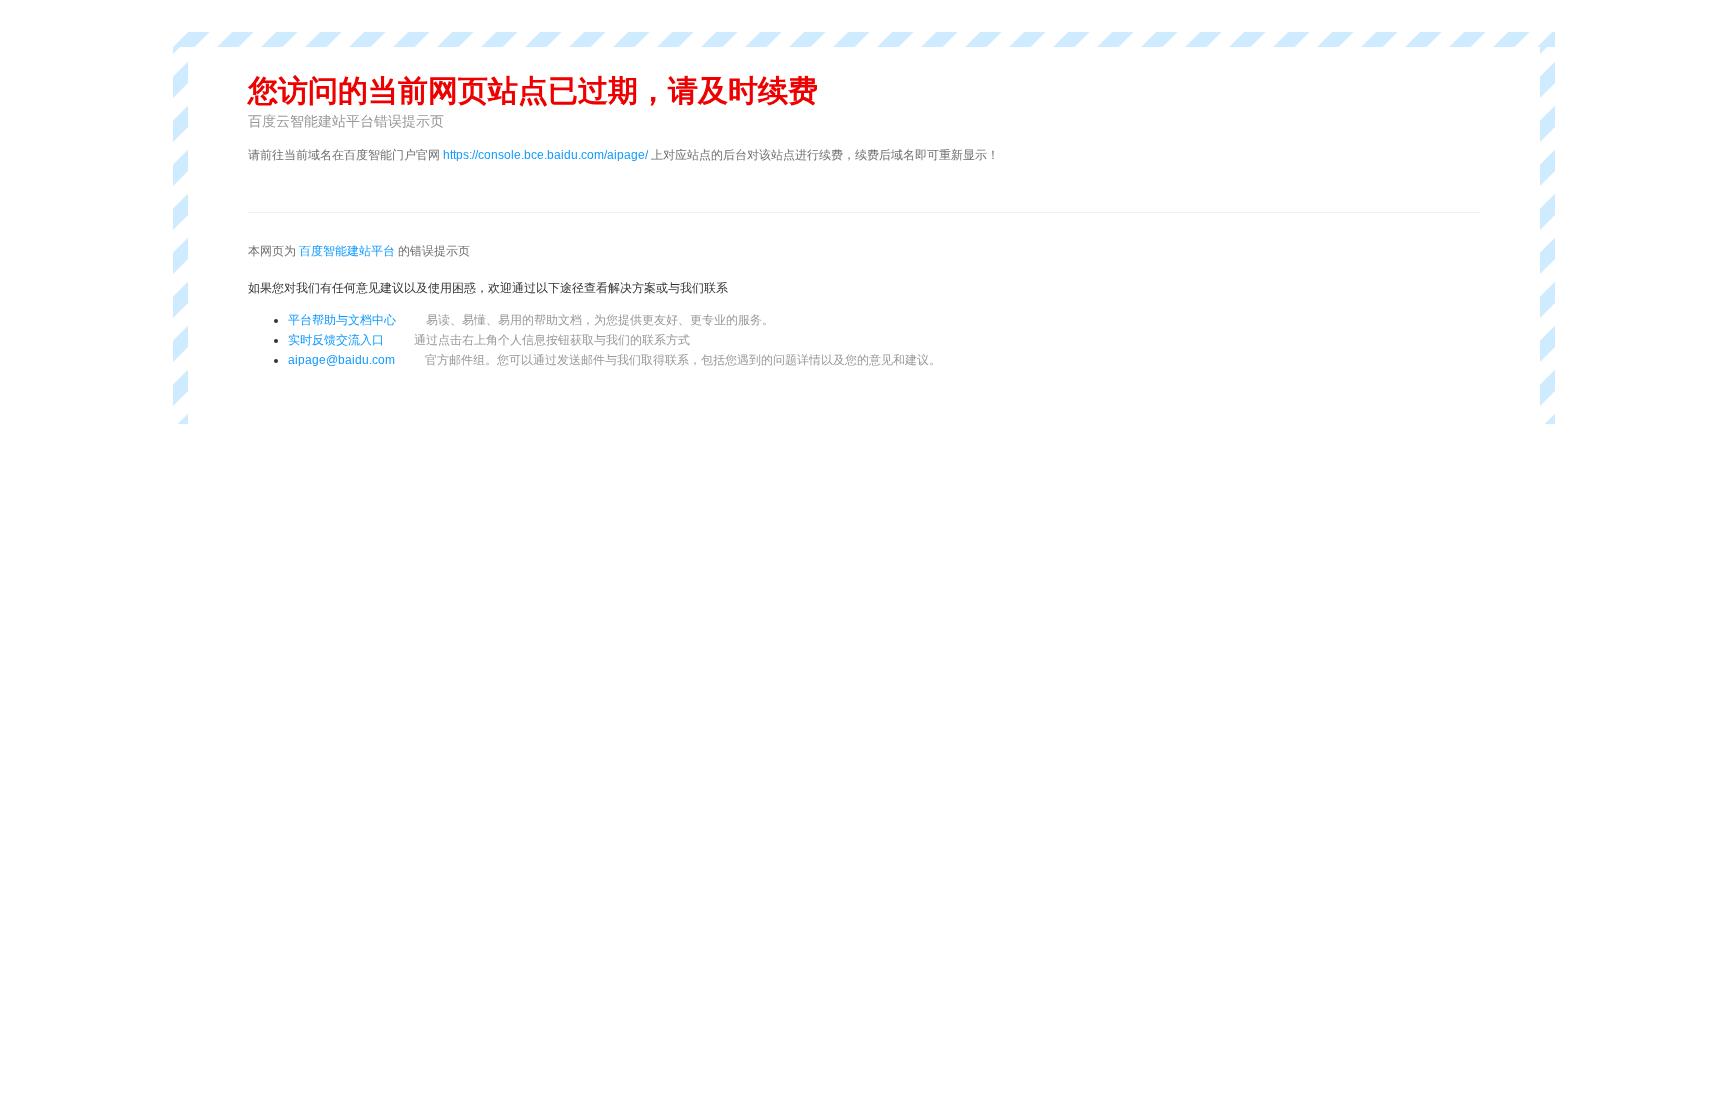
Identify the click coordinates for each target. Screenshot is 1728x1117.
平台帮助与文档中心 (342, 320)
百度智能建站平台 (347, 251)
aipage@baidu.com (341, 360)
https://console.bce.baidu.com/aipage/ (545, 155)
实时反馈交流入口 (489, 340)
